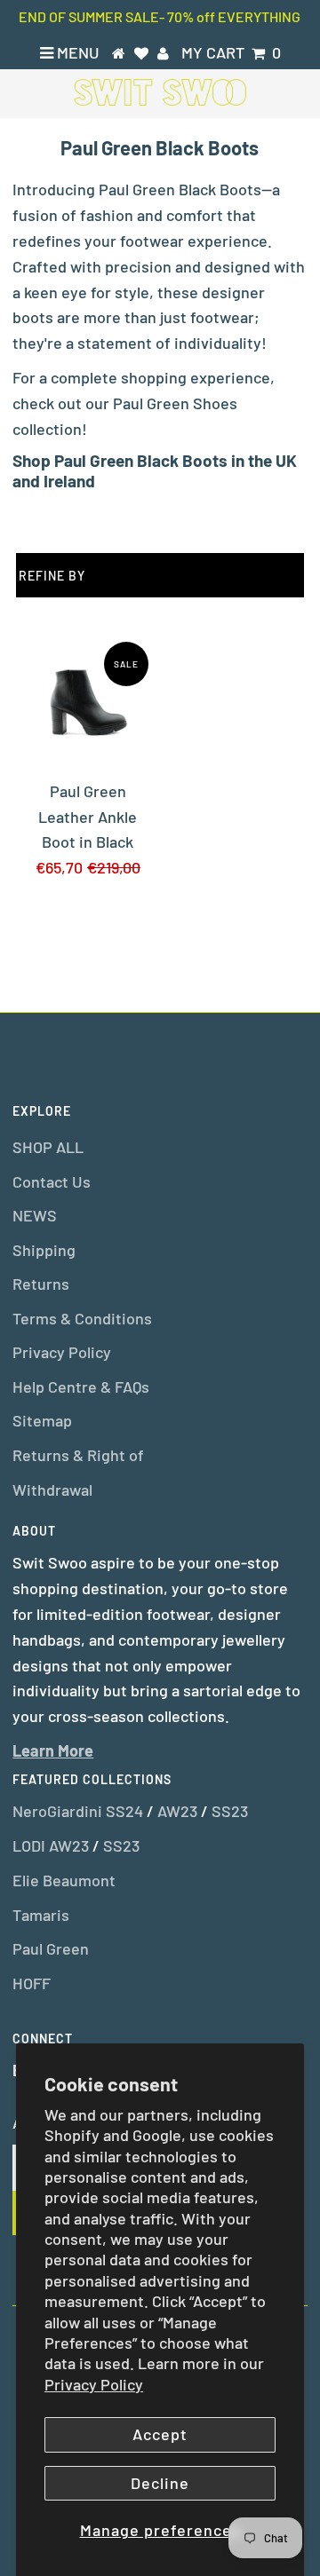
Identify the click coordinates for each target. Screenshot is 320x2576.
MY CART (231, 52)
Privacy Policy (94, 2384)
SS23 (230, 1811)
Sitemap (42, 1420)
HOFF (32, 1983)
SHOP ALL (48, 1147)
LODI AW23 (51, 1845)
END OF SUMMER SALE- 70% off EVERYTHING (160, 16)
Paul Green (51, 1948)
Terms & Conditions (82, 1318)
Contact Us (52, 1181)
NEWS (35, 1215)
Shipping (44, 1250)
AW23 (177, 1811)
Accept (160, 2434)
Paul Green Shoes (175, 403)
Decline (160, 2483)
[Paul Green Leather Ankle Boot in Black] (88, 702)
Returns (41, 1284)
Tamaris (41, 1915)
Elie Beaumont (64, 1880)
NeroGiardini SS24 (78, 1811)
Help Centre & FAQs (81, 1387)
